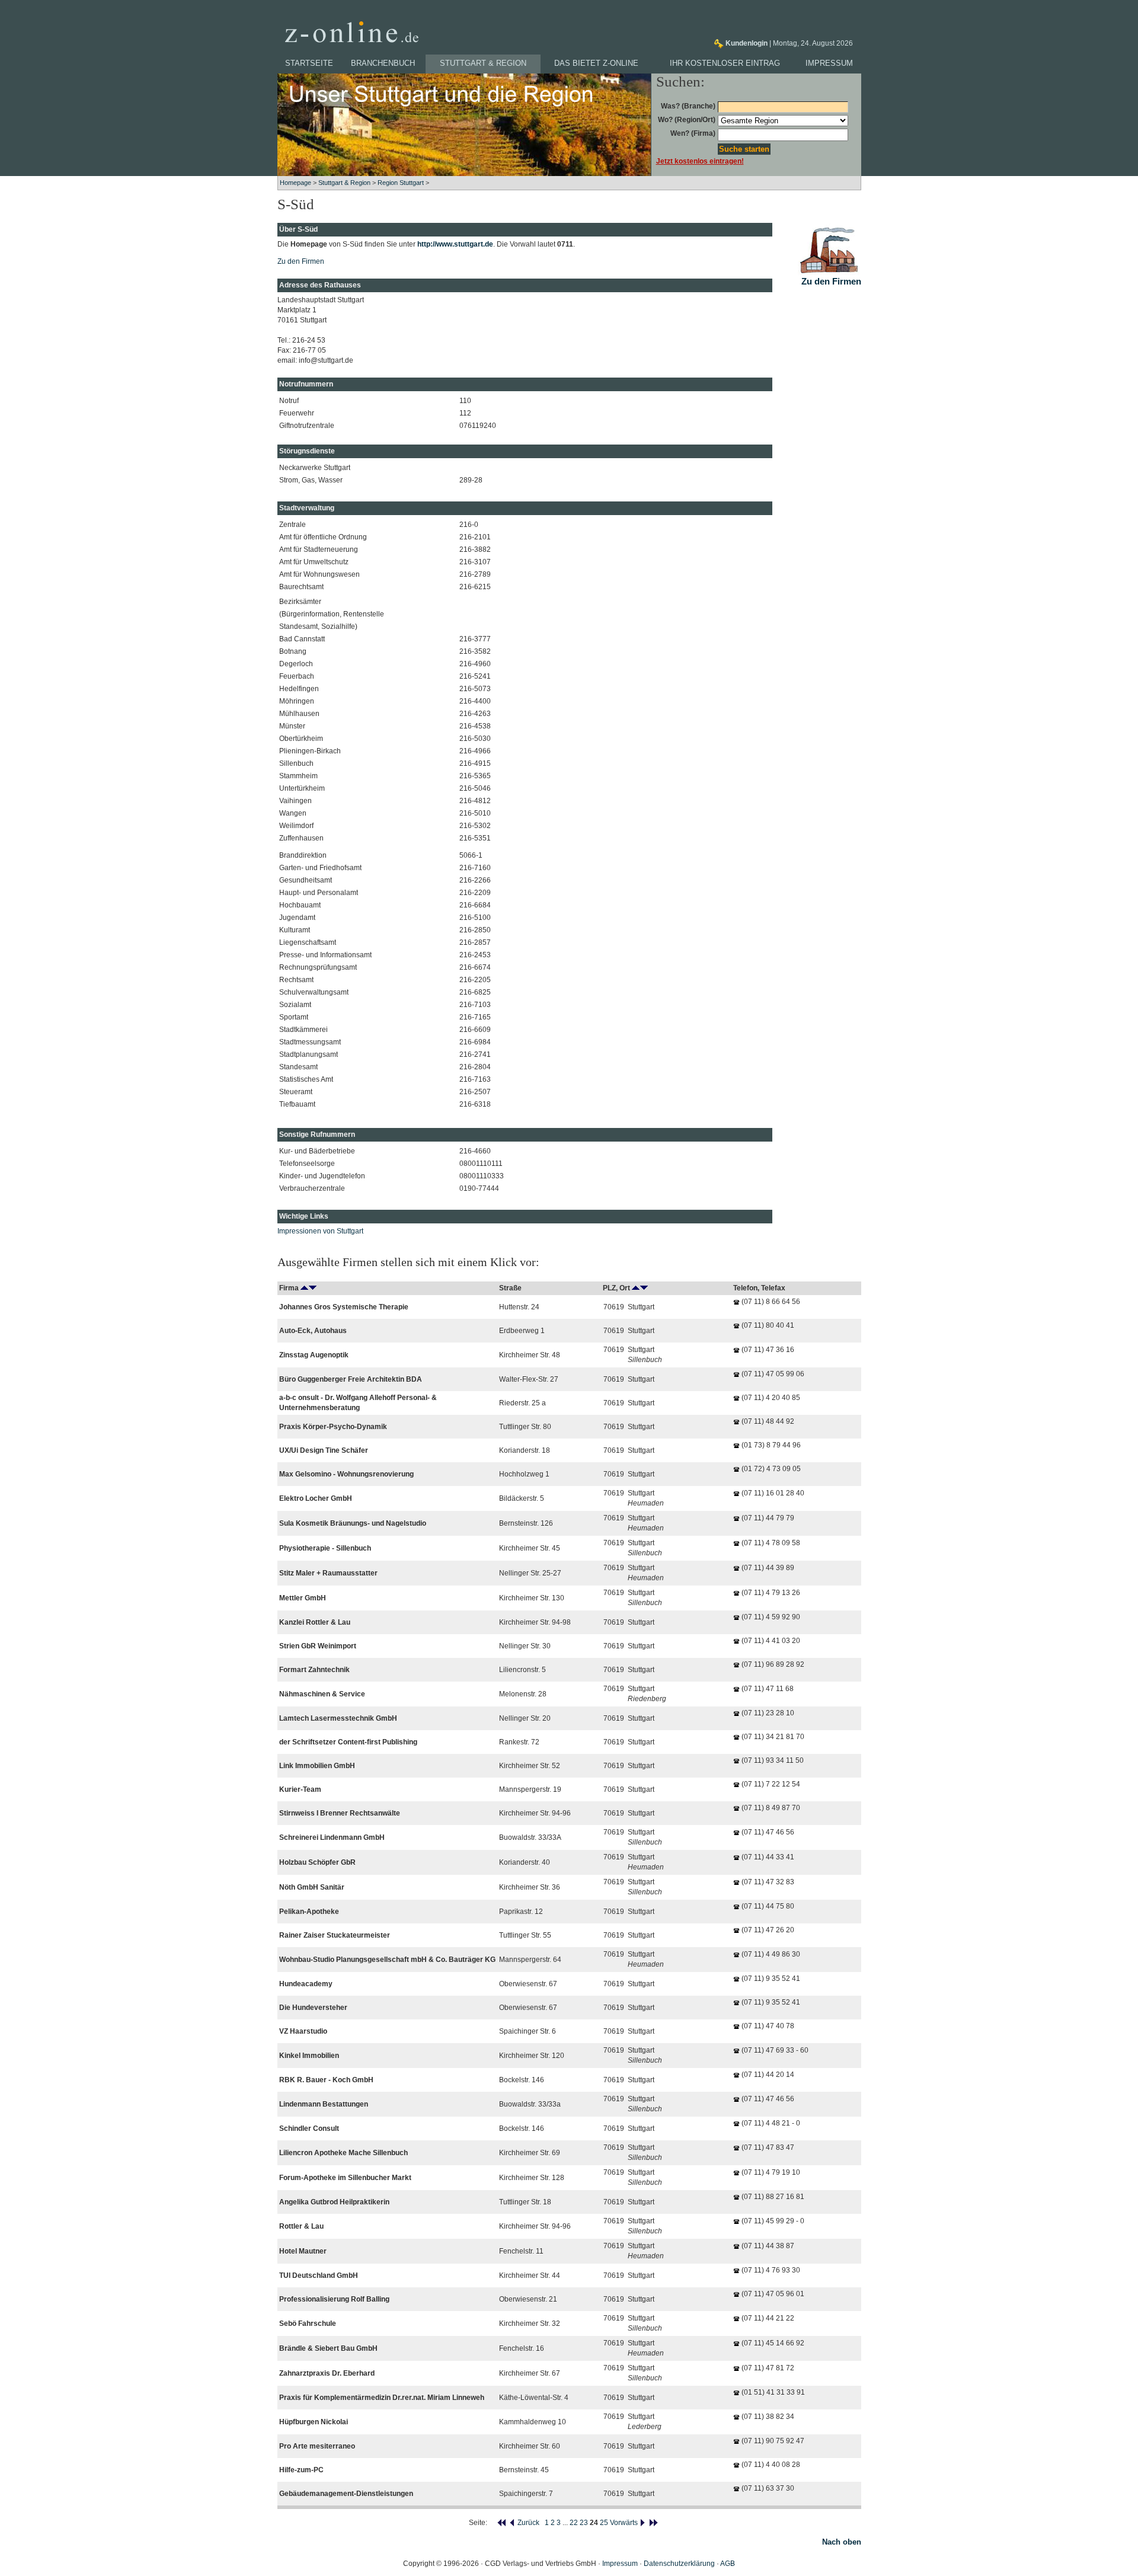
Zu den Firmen (301, 261)
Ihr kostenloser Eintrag (725, 63)
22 (574, 2523)
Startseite (309, 63)
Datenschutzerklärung (679, 2564)
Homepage (295, 183)
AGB (728, 2564)
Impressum (829, 63)
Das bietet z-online (596, 63)
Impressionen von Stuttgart (320, 1231)
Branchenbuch (383, 63)
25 (604, 2523)
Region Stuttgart (401, 183)
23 (584, 2523)
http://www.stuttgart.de (455, 244)
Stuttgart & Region (483, 63)
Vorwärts (625, 2523)
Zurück (528, 2523)
